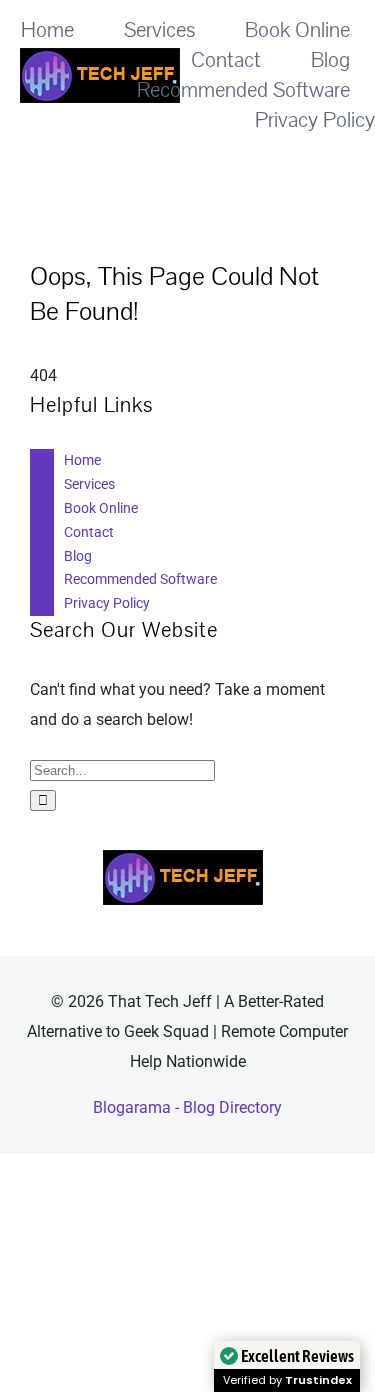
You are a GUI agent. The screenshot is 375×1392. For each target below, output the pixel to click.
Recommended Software (140, 579)
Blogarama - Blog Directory (187, 1107)
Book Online (101, 508)
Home (82, 460)
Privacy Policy (107, 603)
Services (89, 484)
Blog (78, 556)
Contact (89, 532)
